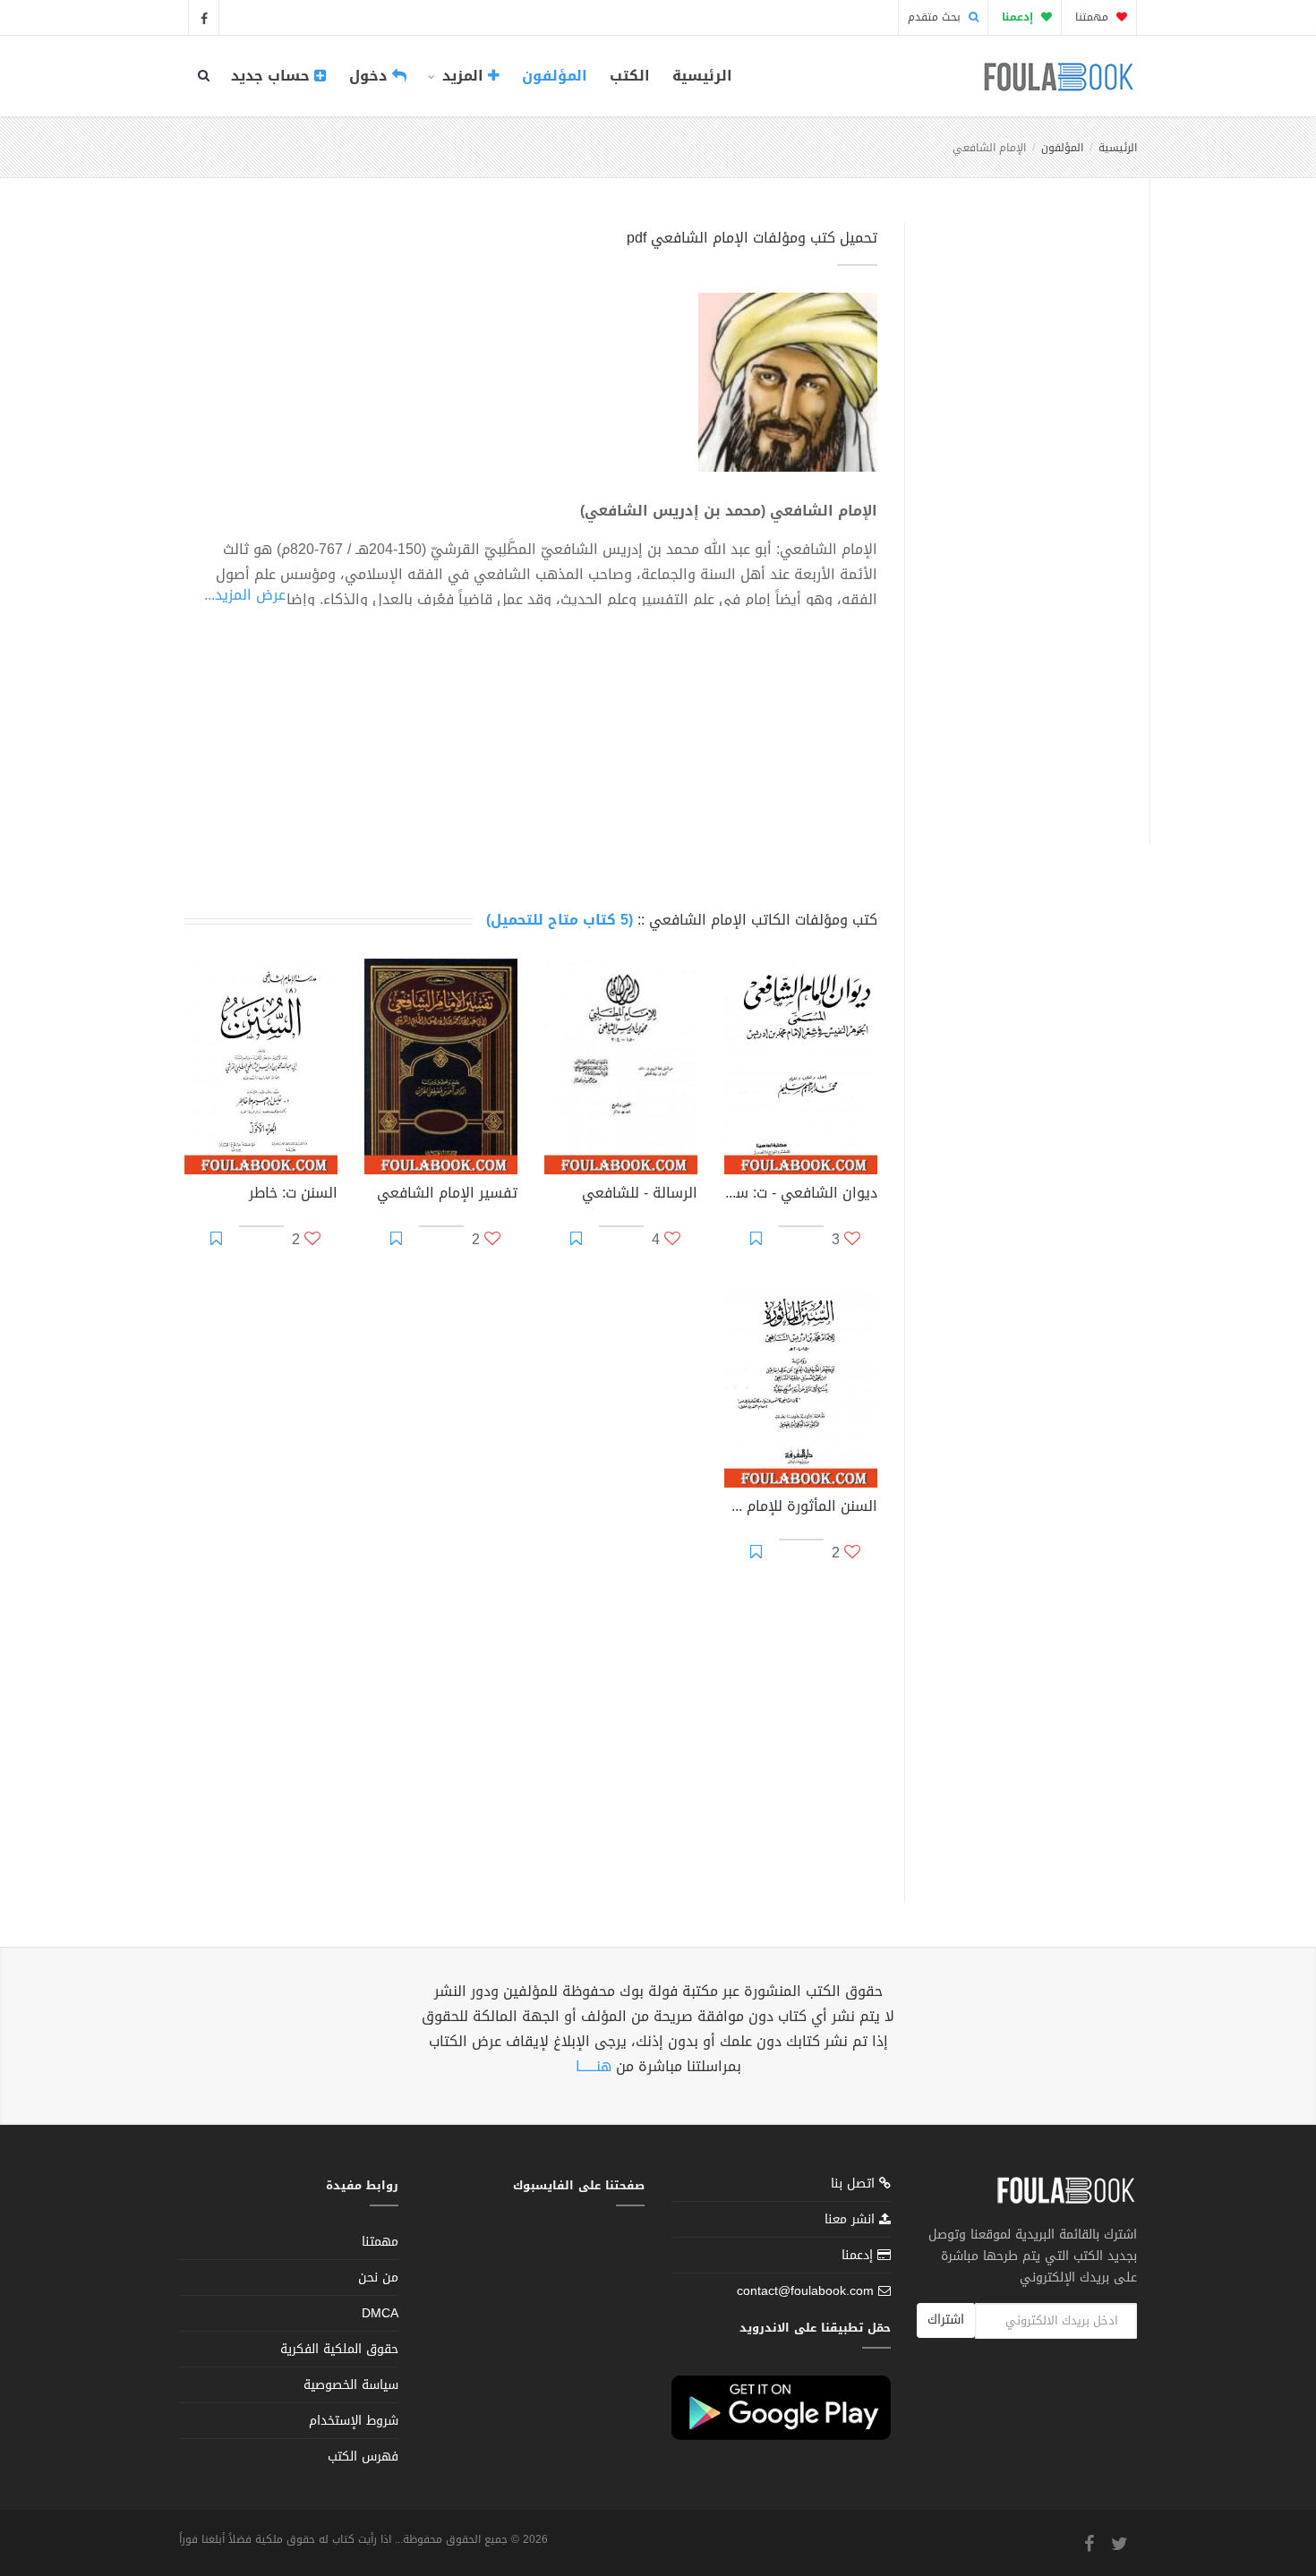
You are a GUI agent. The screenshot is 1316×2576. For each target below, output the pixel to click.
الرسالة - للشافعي (640, 1195)
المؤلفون (555, 76)
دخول (371, 76)
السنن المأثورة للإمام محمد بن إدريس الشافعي (801, 1508)
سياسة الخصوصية (351, 2385)
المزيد (463, 76)
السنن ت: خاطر (293, 1195)
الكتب (630, 76)
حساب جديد (273, 76)
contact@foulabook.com (805, 2291)
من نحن (378, 2277)
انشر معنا (852, 2219)
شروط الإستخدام (354, 2421)
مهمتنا (1094, 17)
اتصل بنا (855, 2185)
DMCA (380, 2313)
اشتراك (946, 2320)
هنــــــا (594, 2066)
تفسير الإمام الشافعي (447, 1195)
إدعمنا (859, 2255)
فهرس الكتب (363, 2457)
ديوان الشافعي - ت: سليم (801, 1195)
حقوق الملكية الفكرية (339, 2349)
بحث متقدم (936, 17)
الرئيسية (702, 76)
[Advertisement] (1022, 513)
